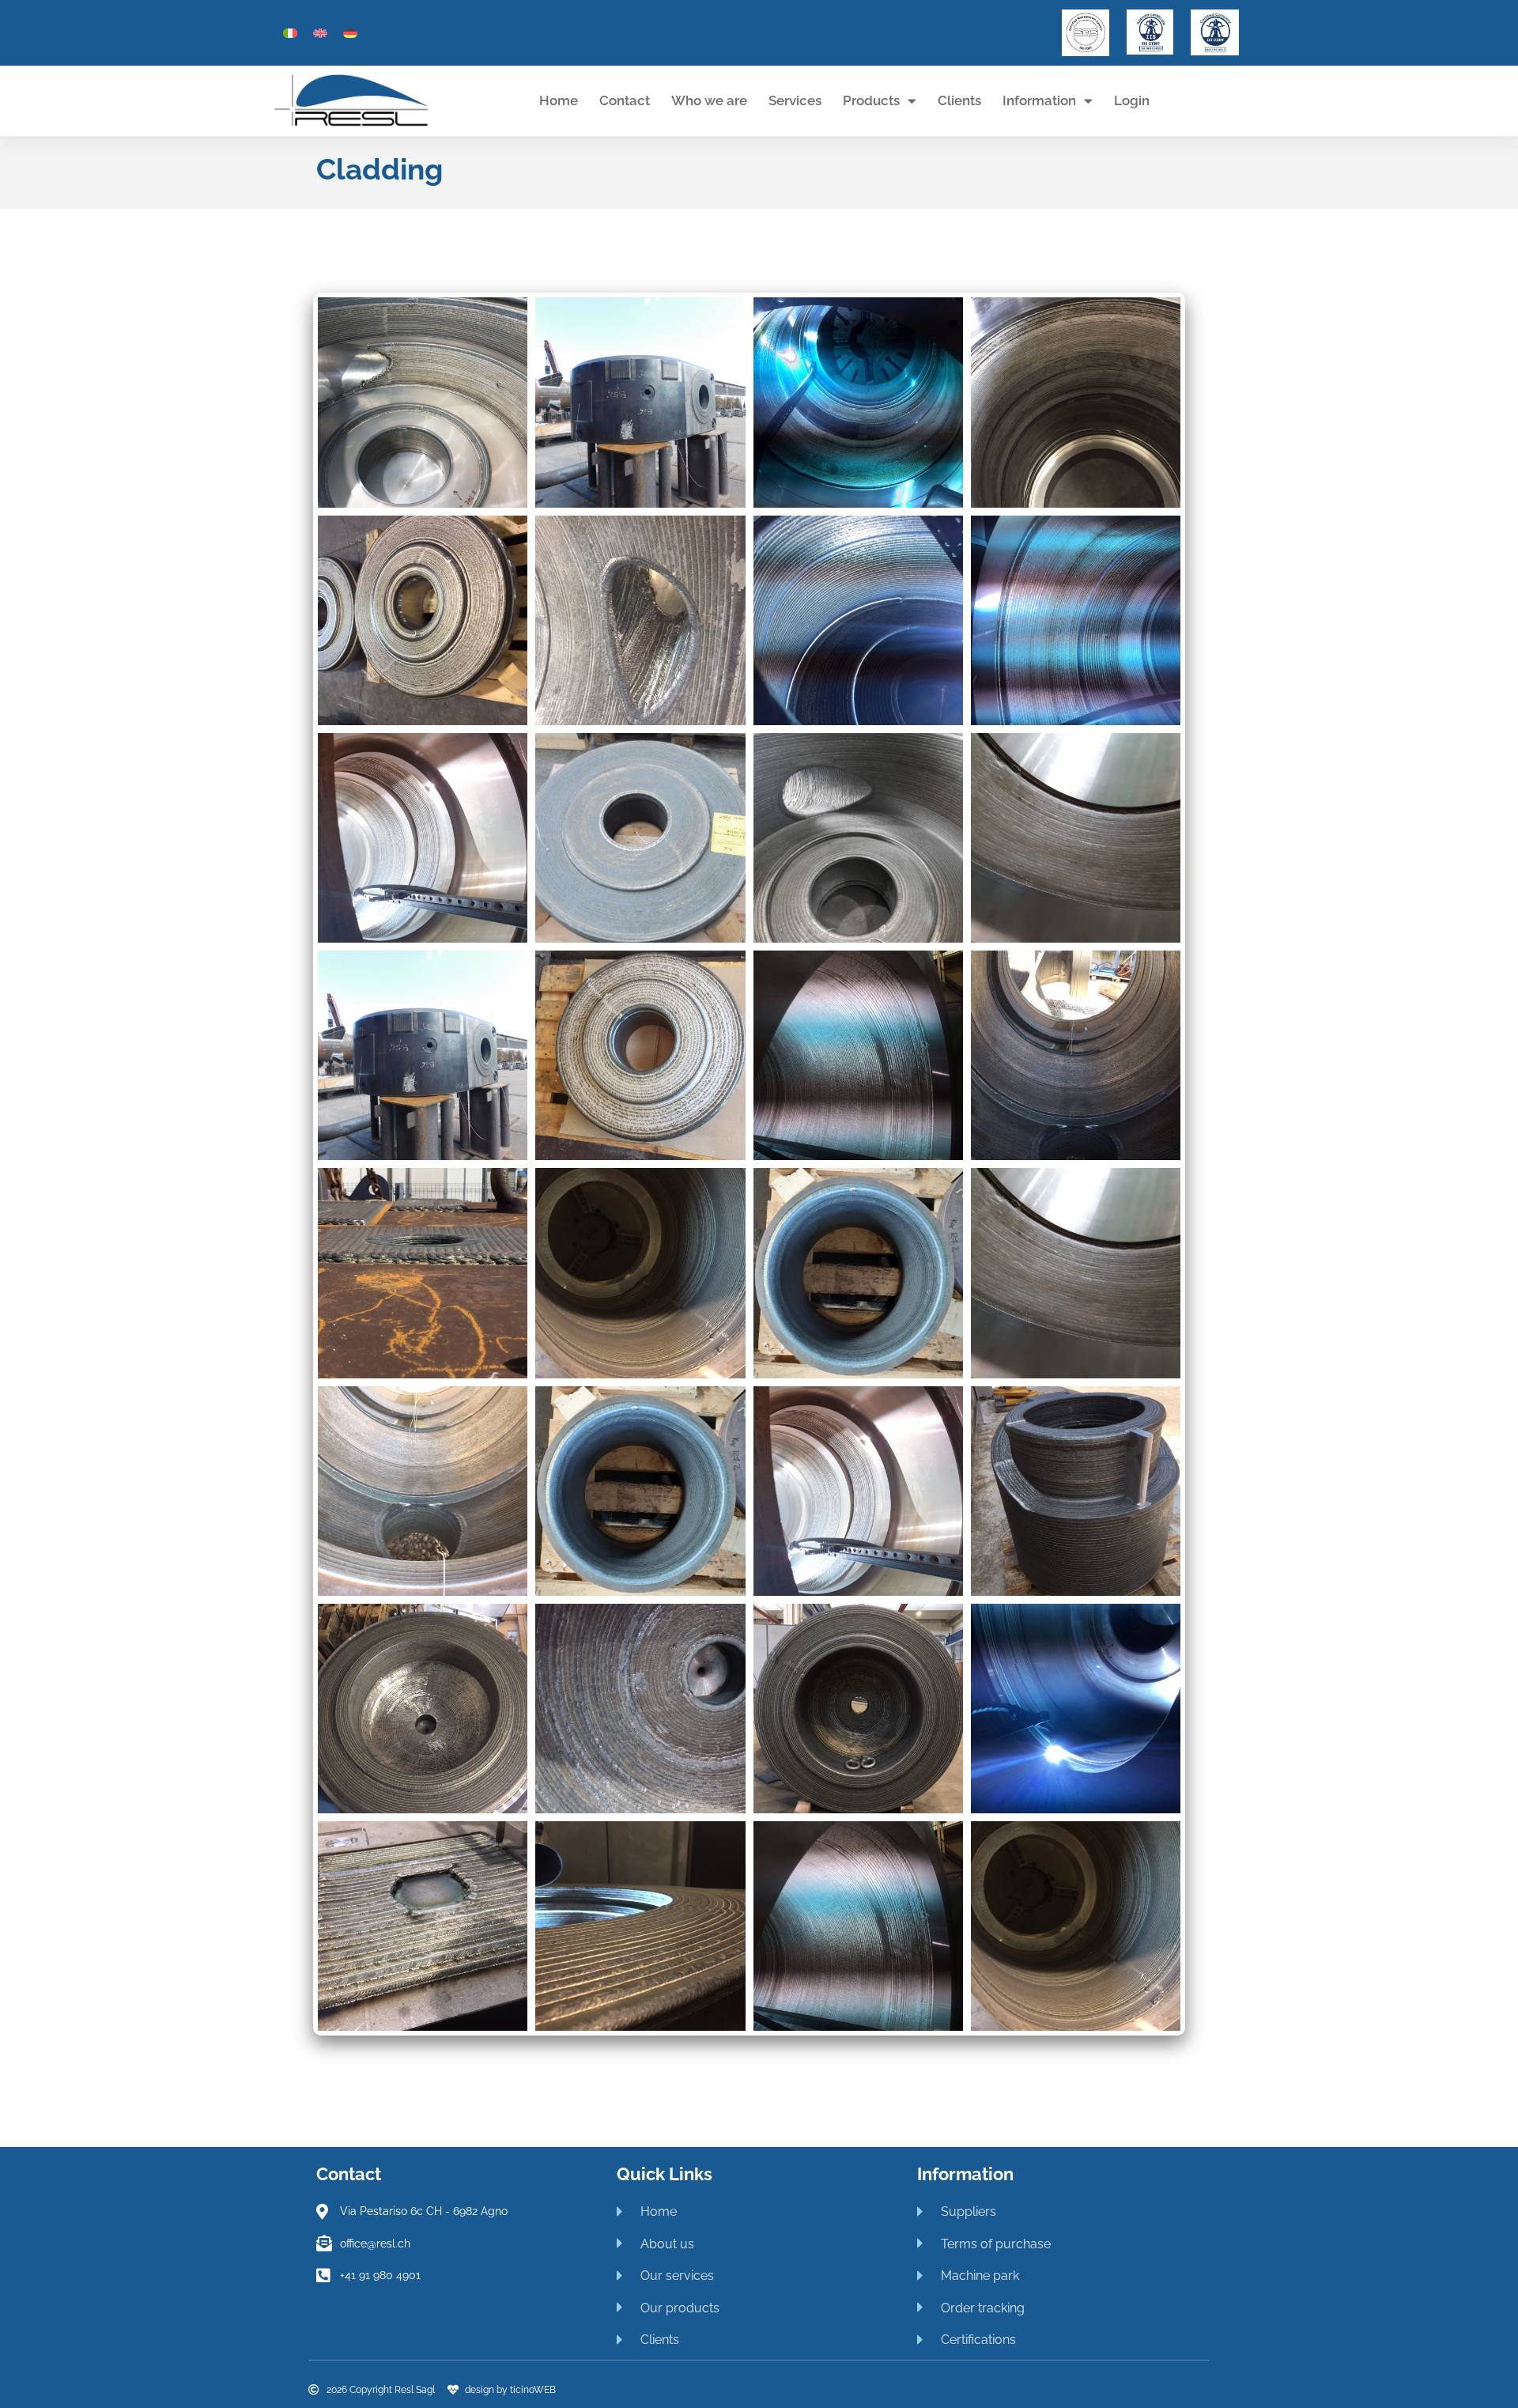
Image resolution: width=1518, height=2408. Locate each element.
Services (795, 100)
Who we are (709, 100)
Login (1132, 100)
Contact (625, 100)
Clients (959, 100)
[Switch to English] (320, 32)
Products (871, 100)
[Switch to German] (350, 32)
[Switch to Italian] (290, 32)
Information (1039, 100)
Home (559, 100)
